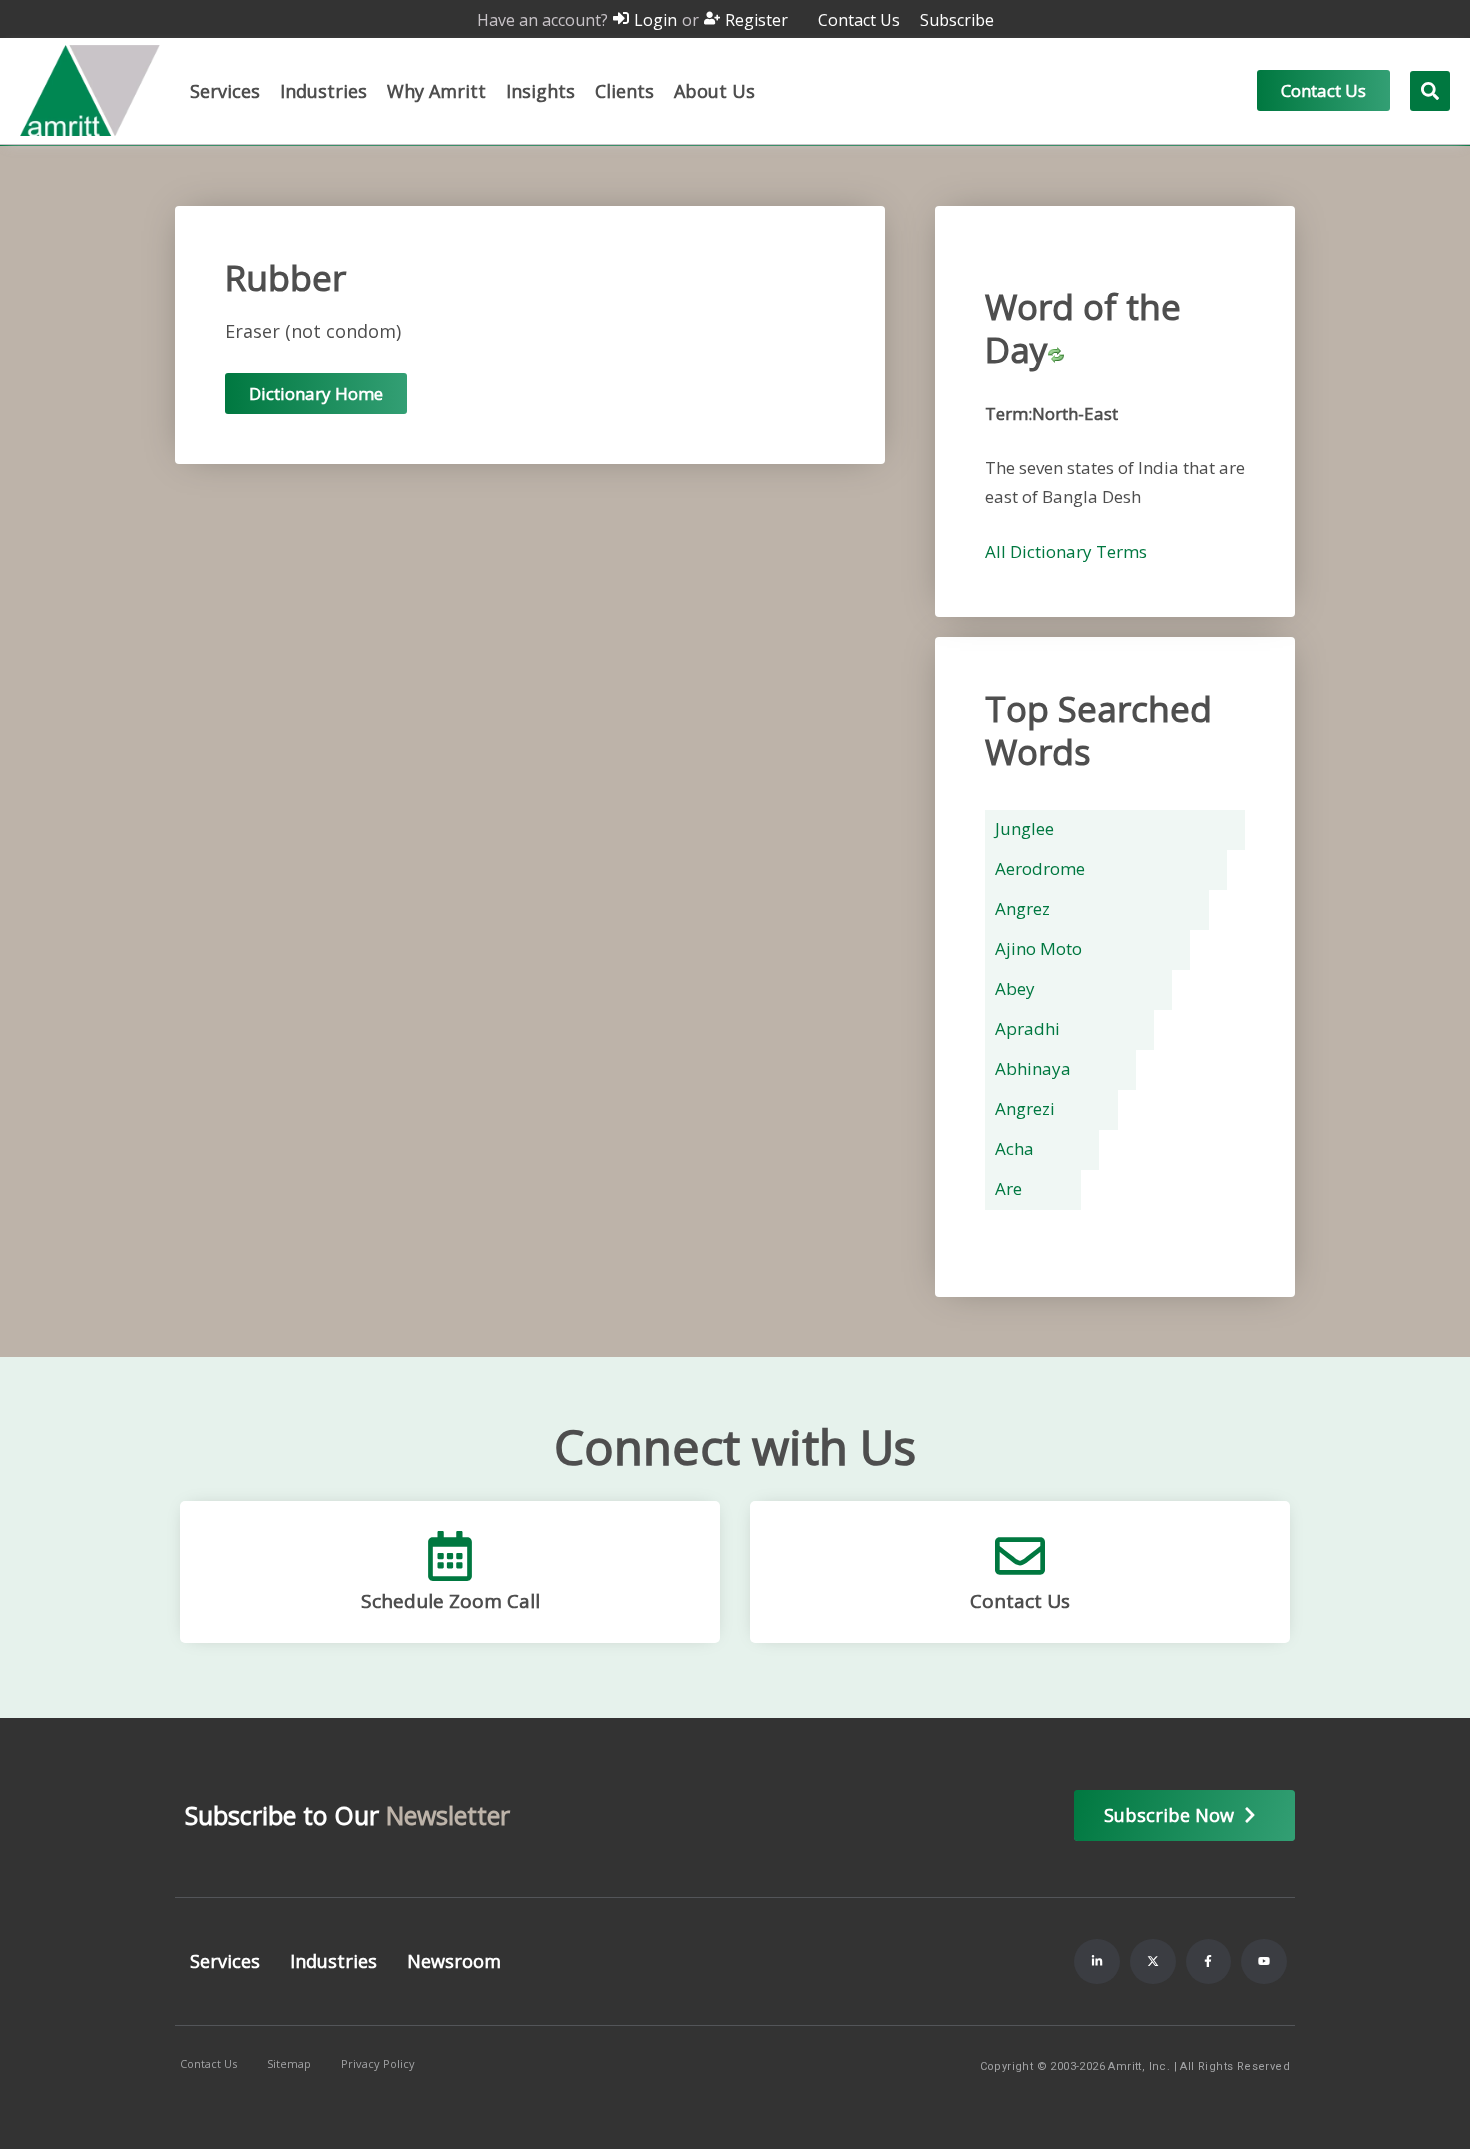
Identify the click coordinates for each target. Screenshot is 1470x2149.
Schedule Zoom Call (450, 1601)
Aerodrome (1040, 868)
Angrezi (1025, 1108)
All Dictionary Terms (1066, 551)
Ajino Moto (1038, 948)
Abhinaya (1033, 1068)
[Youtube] (1264, 1962)
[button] (225, 91)
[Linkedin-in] (1097, 1962)
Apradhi (1027, 1028)
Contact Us (1020, 1601)
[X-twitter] (1153, 1962)
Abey (1015, 988)
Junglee (1024, 828)
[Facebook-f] (1209, 1962)
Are (1008, 1188)
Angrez (1022, 908)
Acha (1014, 1148)
